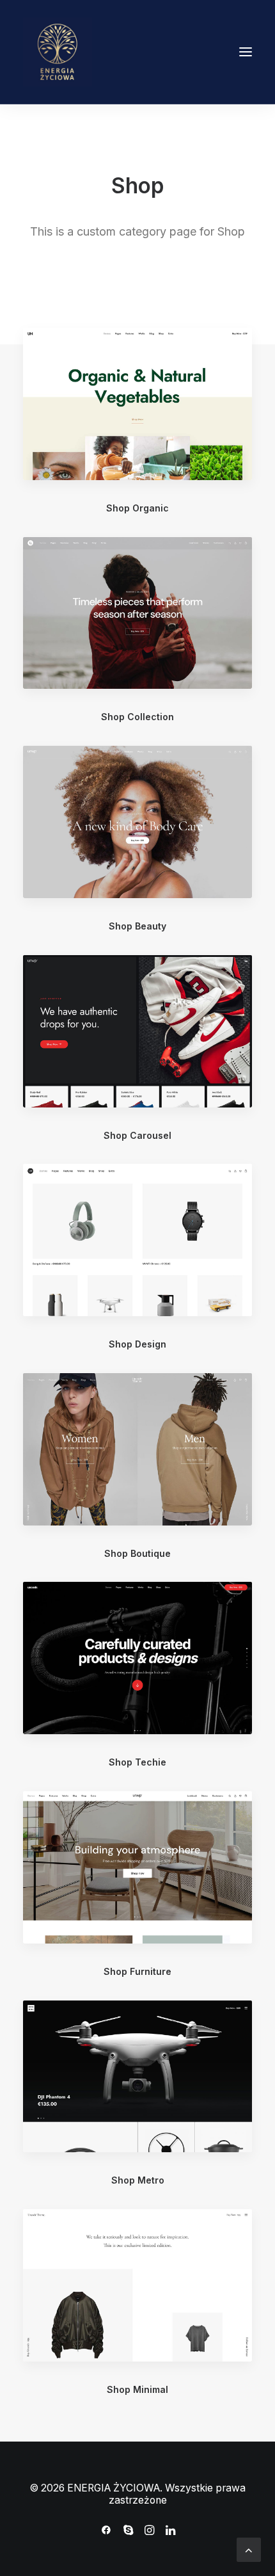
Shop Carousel (137, 1135)
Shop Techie (137, 1762)
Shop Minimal (137, 2389)
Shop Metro (138, 2180)
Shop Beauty (137, 926)
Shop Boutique (137, 1553)
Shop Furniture (137, 1971)
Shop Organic (137, 508)
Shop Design (137, 1344)
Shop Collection (137, 717)
